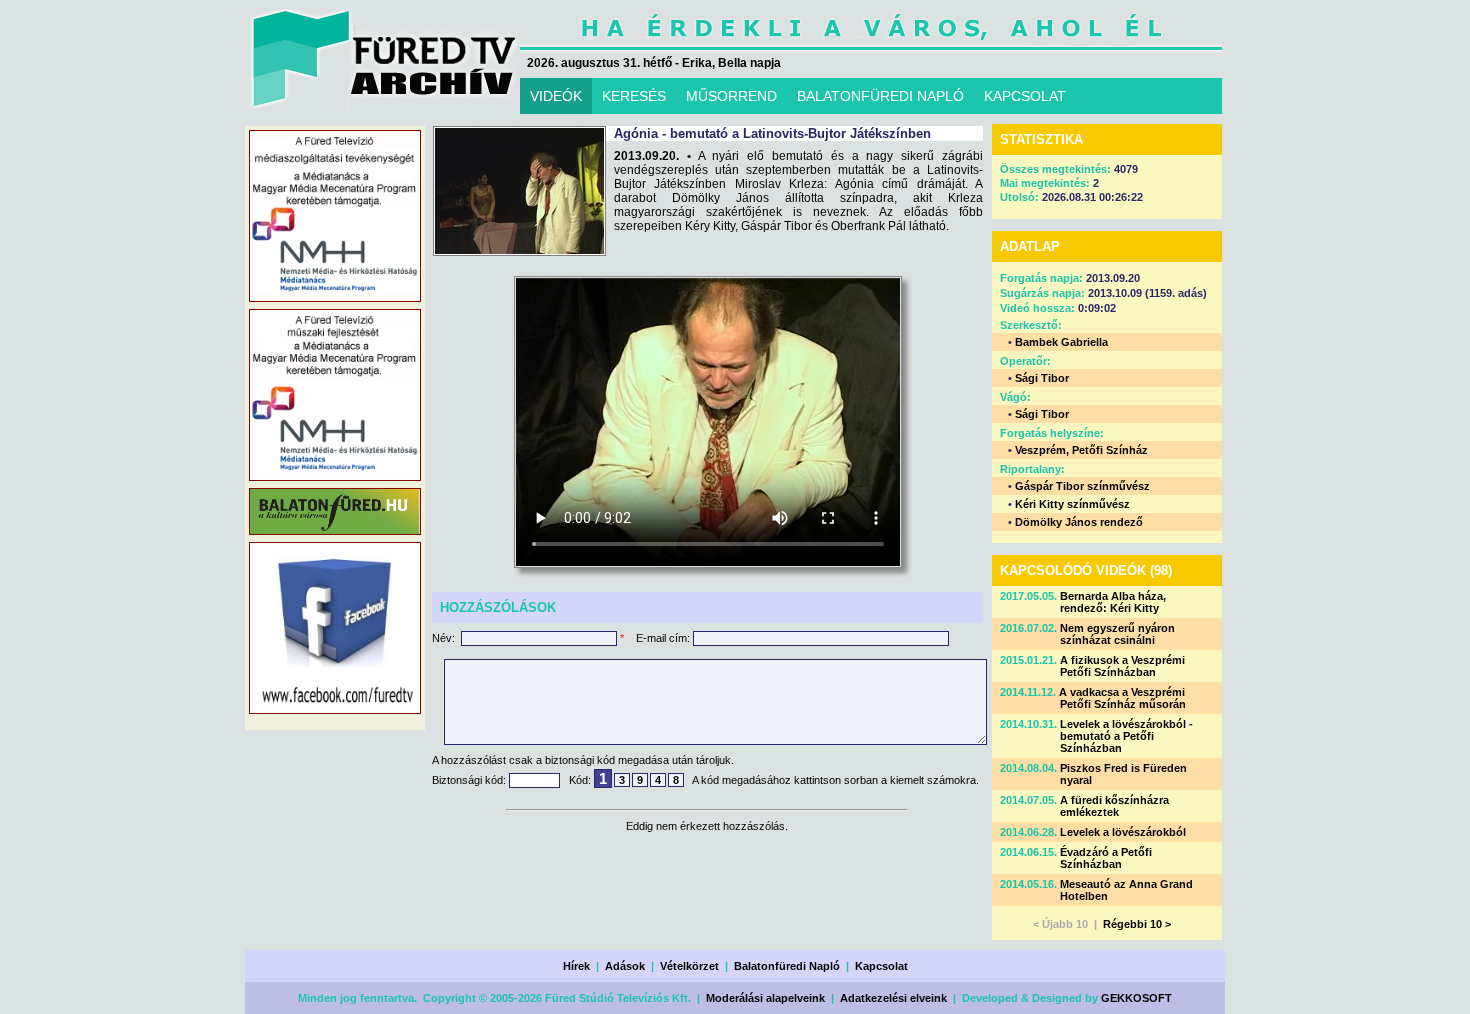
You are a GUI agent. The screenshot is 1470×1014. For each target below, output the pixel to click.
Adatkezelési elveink (893, 998)
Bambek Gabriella (1061, 342)
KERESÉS (634, 96)
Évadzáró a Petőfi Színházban (1106, 858)
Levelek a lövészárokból (1123, 832)
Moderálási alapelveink (765, 998)
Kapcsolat (881, 966)
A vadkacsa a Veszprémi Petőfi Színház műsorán (1122, 698)
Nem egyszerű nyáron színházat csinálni (1117, 634)
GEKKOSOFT (1136, 998)
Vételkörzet (689, 966)
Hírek (576, 966)
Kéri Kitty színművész (1072, 504)
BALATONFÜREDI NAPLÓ (880, 96)
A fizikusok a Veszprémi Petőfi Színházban (1122, 666)
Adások (625, 966)
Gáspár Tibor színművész (1082, 486)
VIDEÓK (556, 96)
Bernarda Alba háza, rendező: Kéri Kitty (1113, 602)
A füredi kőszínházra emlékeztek (1114, 806)
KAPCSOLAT (1025, 96)
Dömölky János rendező (1079, 522)
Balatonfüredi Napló (787, 966)
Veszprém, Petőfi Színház (1081, 450)
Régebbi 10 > (1137, 924)
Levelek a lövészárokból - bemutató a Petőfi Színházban (1126, 736)
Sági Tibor (1042, 378)
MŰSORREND (731, 96)
